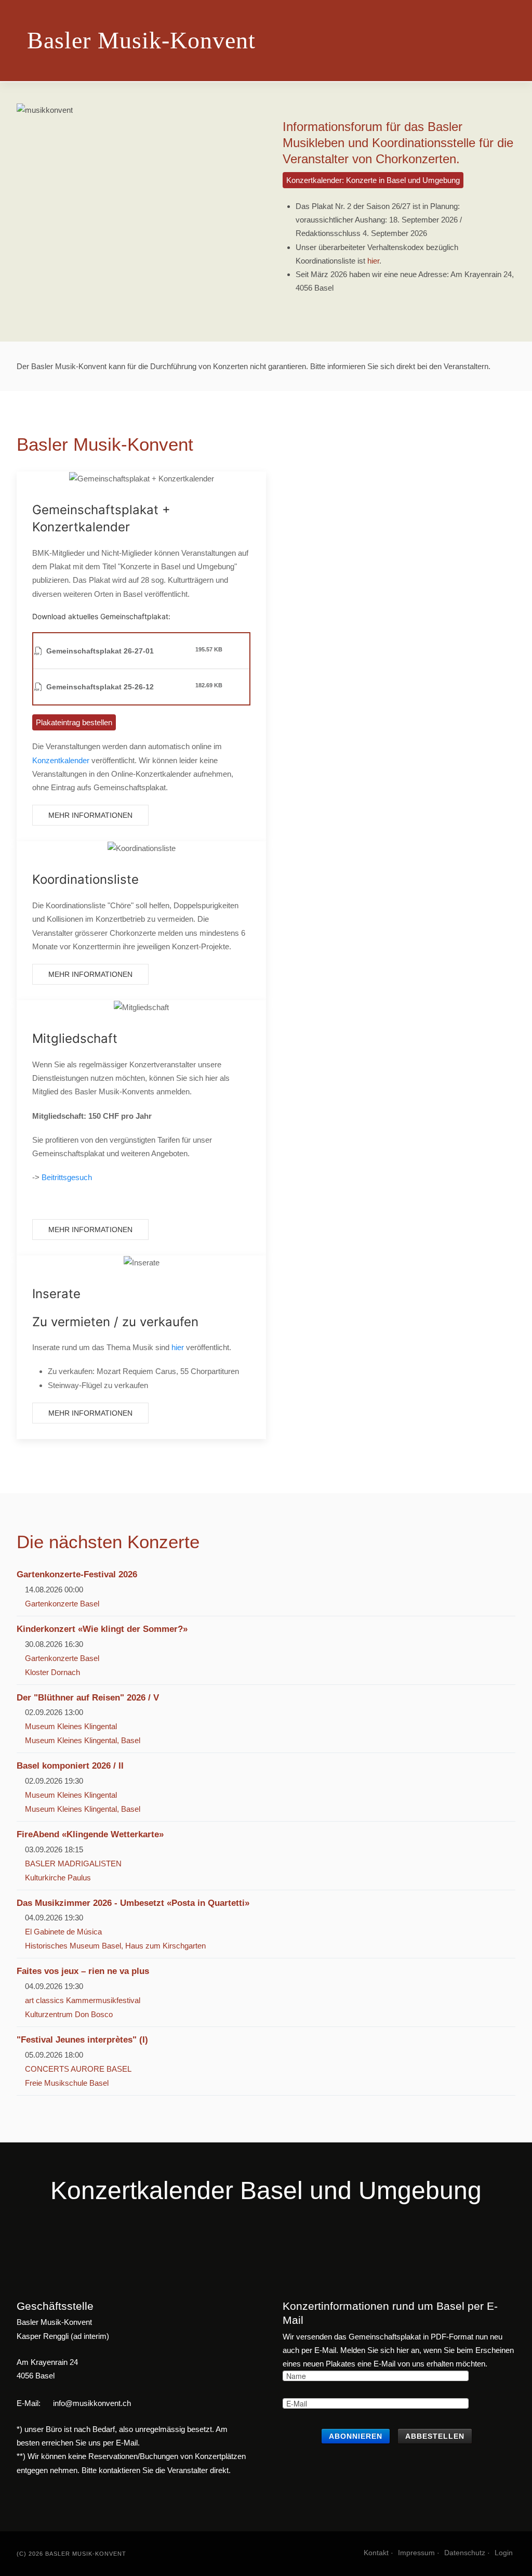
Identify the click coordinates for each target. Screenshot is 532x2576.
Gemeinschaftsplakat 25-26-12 (100, 687)
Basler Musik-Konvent (141, 40)
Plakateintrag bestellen (74, 722)
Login (504, 2553)
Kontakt (376, 2553)
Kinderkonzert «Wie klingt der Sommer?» (102, 1629)
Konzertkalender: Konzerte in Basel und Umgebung (373, 180)
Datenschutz (465, 2553)
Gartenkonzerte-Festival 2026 (77, 1574)
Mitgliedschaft (75, 1038)
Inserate (56, 1294)
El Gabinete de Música (63, 1932)
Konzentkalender (61, 760)
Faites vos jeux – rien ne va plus (83, 1971)
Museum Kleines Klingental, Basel (83, 1740)
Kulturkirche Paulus (58, 1878)
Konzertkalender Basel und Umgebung (266, 2191)
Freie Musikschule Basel (67, 2083)
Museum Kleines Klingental (71, 1726)
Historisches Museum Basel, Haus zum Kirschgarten (115, 1946)
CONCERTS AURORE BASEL (78, 2069)
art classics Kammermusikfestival (83, 2000)
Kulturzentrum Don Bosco (69, 2014)
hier (373, 261)
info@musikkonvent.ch (92, 2403)
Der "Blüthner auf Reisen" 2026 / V (88, 1697)
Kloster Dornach (52, 1672)
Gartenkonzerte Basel (62, 1604)
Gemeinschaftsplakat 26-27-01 (100, 651)
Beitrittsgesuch (67, 1177)
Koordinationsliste (85, 879)
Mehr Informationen (90, 815)
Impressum (416, 2553)
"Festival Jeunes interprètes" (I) (82, 2039)
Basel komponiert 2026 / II (70, 1766)
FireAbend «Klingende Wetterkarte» (90, 1834)
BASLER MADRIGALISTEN (73, 1864)
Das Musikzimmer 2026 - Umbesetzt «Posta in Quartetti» (133, 1903)
